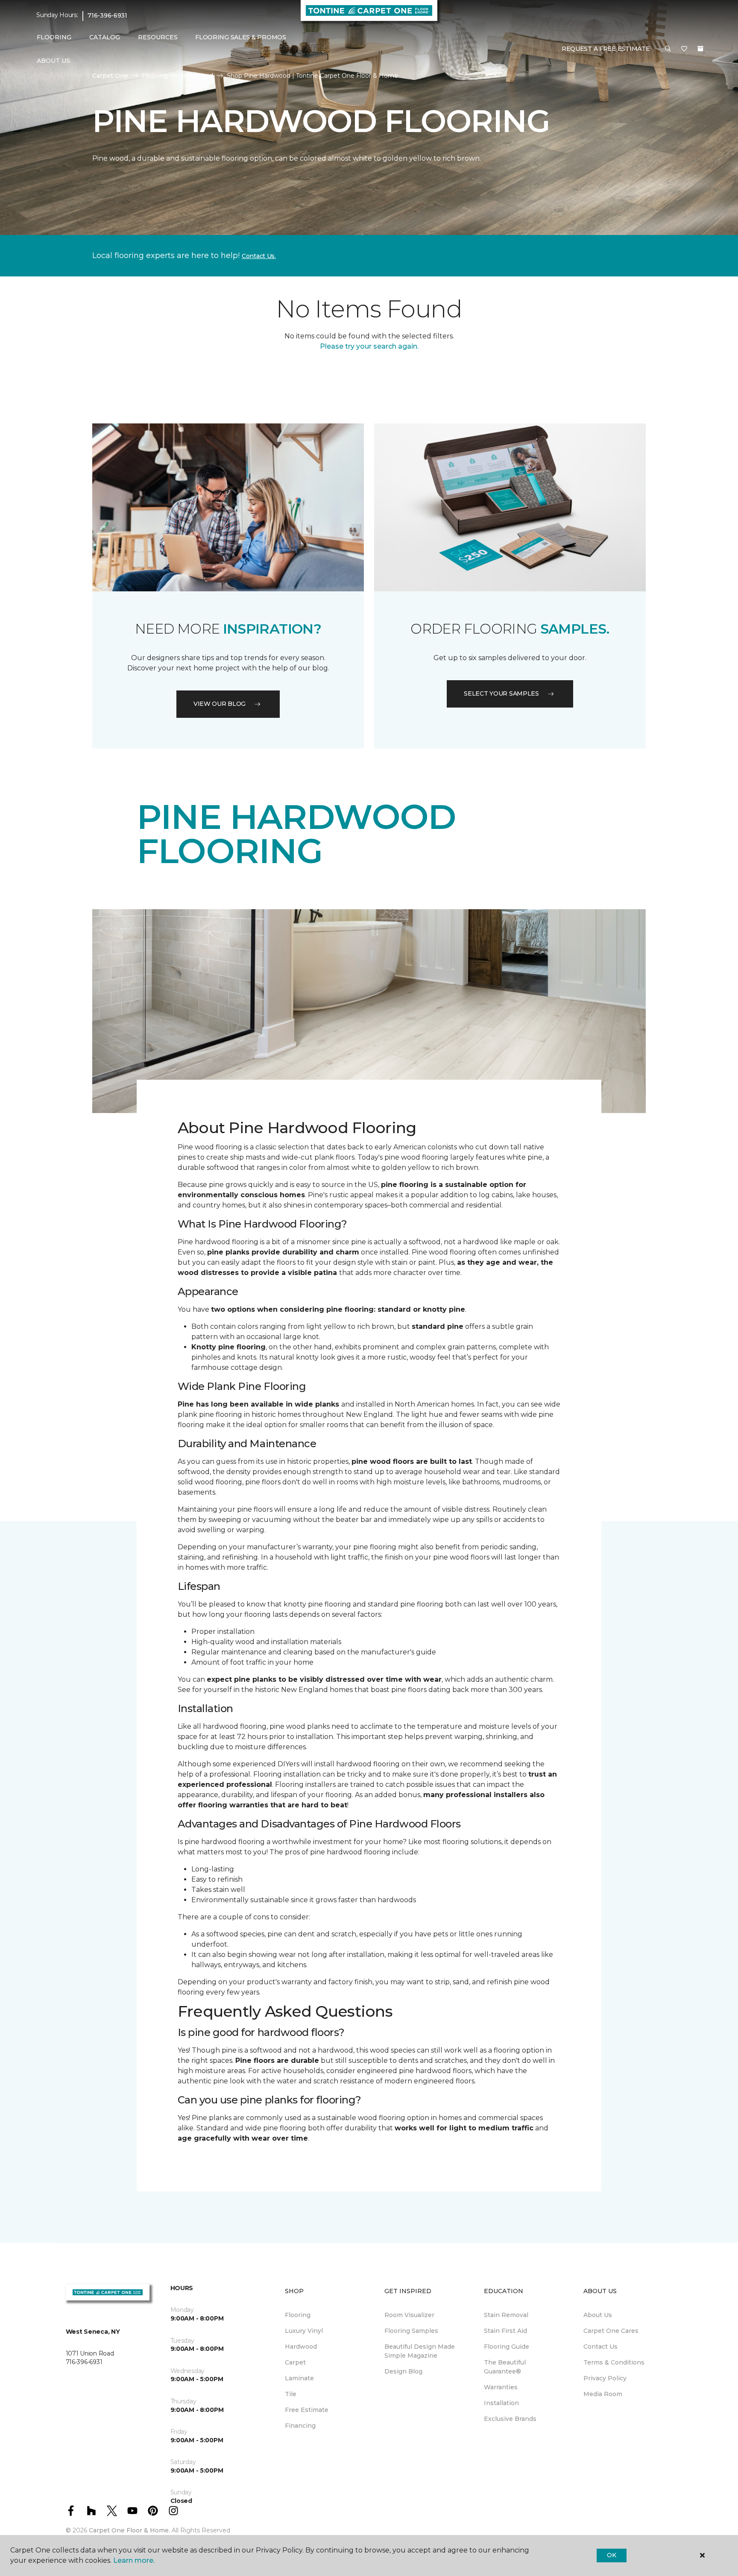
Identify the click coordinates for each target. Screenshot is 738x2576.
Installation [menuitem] (501, 2403)
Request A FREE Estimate (606, 49)
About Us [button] (53, 61)
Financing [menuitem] (300, 2426)
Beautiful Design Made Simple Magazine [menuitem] (420, 2351)
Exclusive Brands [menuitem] (510, 2419)
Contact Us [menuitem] (600, 2347)
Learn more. (134, 2560)
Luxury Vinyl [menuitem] (304, 2331)
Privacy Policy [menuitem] (605, 2378)
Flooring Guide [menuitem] (507, 2347)
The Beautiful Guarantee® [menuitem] (505, 2367)
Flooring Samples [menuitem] (411, 2331)
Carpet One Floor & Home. (129, 2530)
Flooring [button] (54, 37)
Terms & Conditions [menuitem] (614, 2362)
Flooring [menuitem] (298, 2315)
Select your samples (501, 693)
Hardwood (197, 76)
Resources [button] (158, 37)
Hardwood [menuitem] (301, 2347)
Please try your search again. (369, 346)
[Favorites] (684, 49)
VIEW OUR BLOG (220, 704)
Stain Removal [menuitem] (506, 2315)
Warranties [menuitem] (501, 2387)
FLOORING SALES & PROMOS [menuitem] (241, 37)
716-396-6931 (107, 15)
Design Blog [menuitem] (403, 2371)
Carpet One (110, 76)
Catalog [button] (105, 37)
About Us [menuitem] (598, 2315)
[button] (668, 49)
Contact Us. (259, 256)
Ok (611, 2555)
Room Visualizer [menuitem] (409, 2315)
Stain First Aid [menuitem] (505, 2331)
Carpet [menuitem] (295, 2362)
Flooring (155, 76)
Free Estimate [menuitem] (307, 2410)
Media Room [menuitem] (603, 2394)
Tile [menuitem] (291, 2394)
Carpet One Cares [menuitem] (611, 2331)
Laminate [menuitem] (299, 2378)
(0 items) (700, 49)
